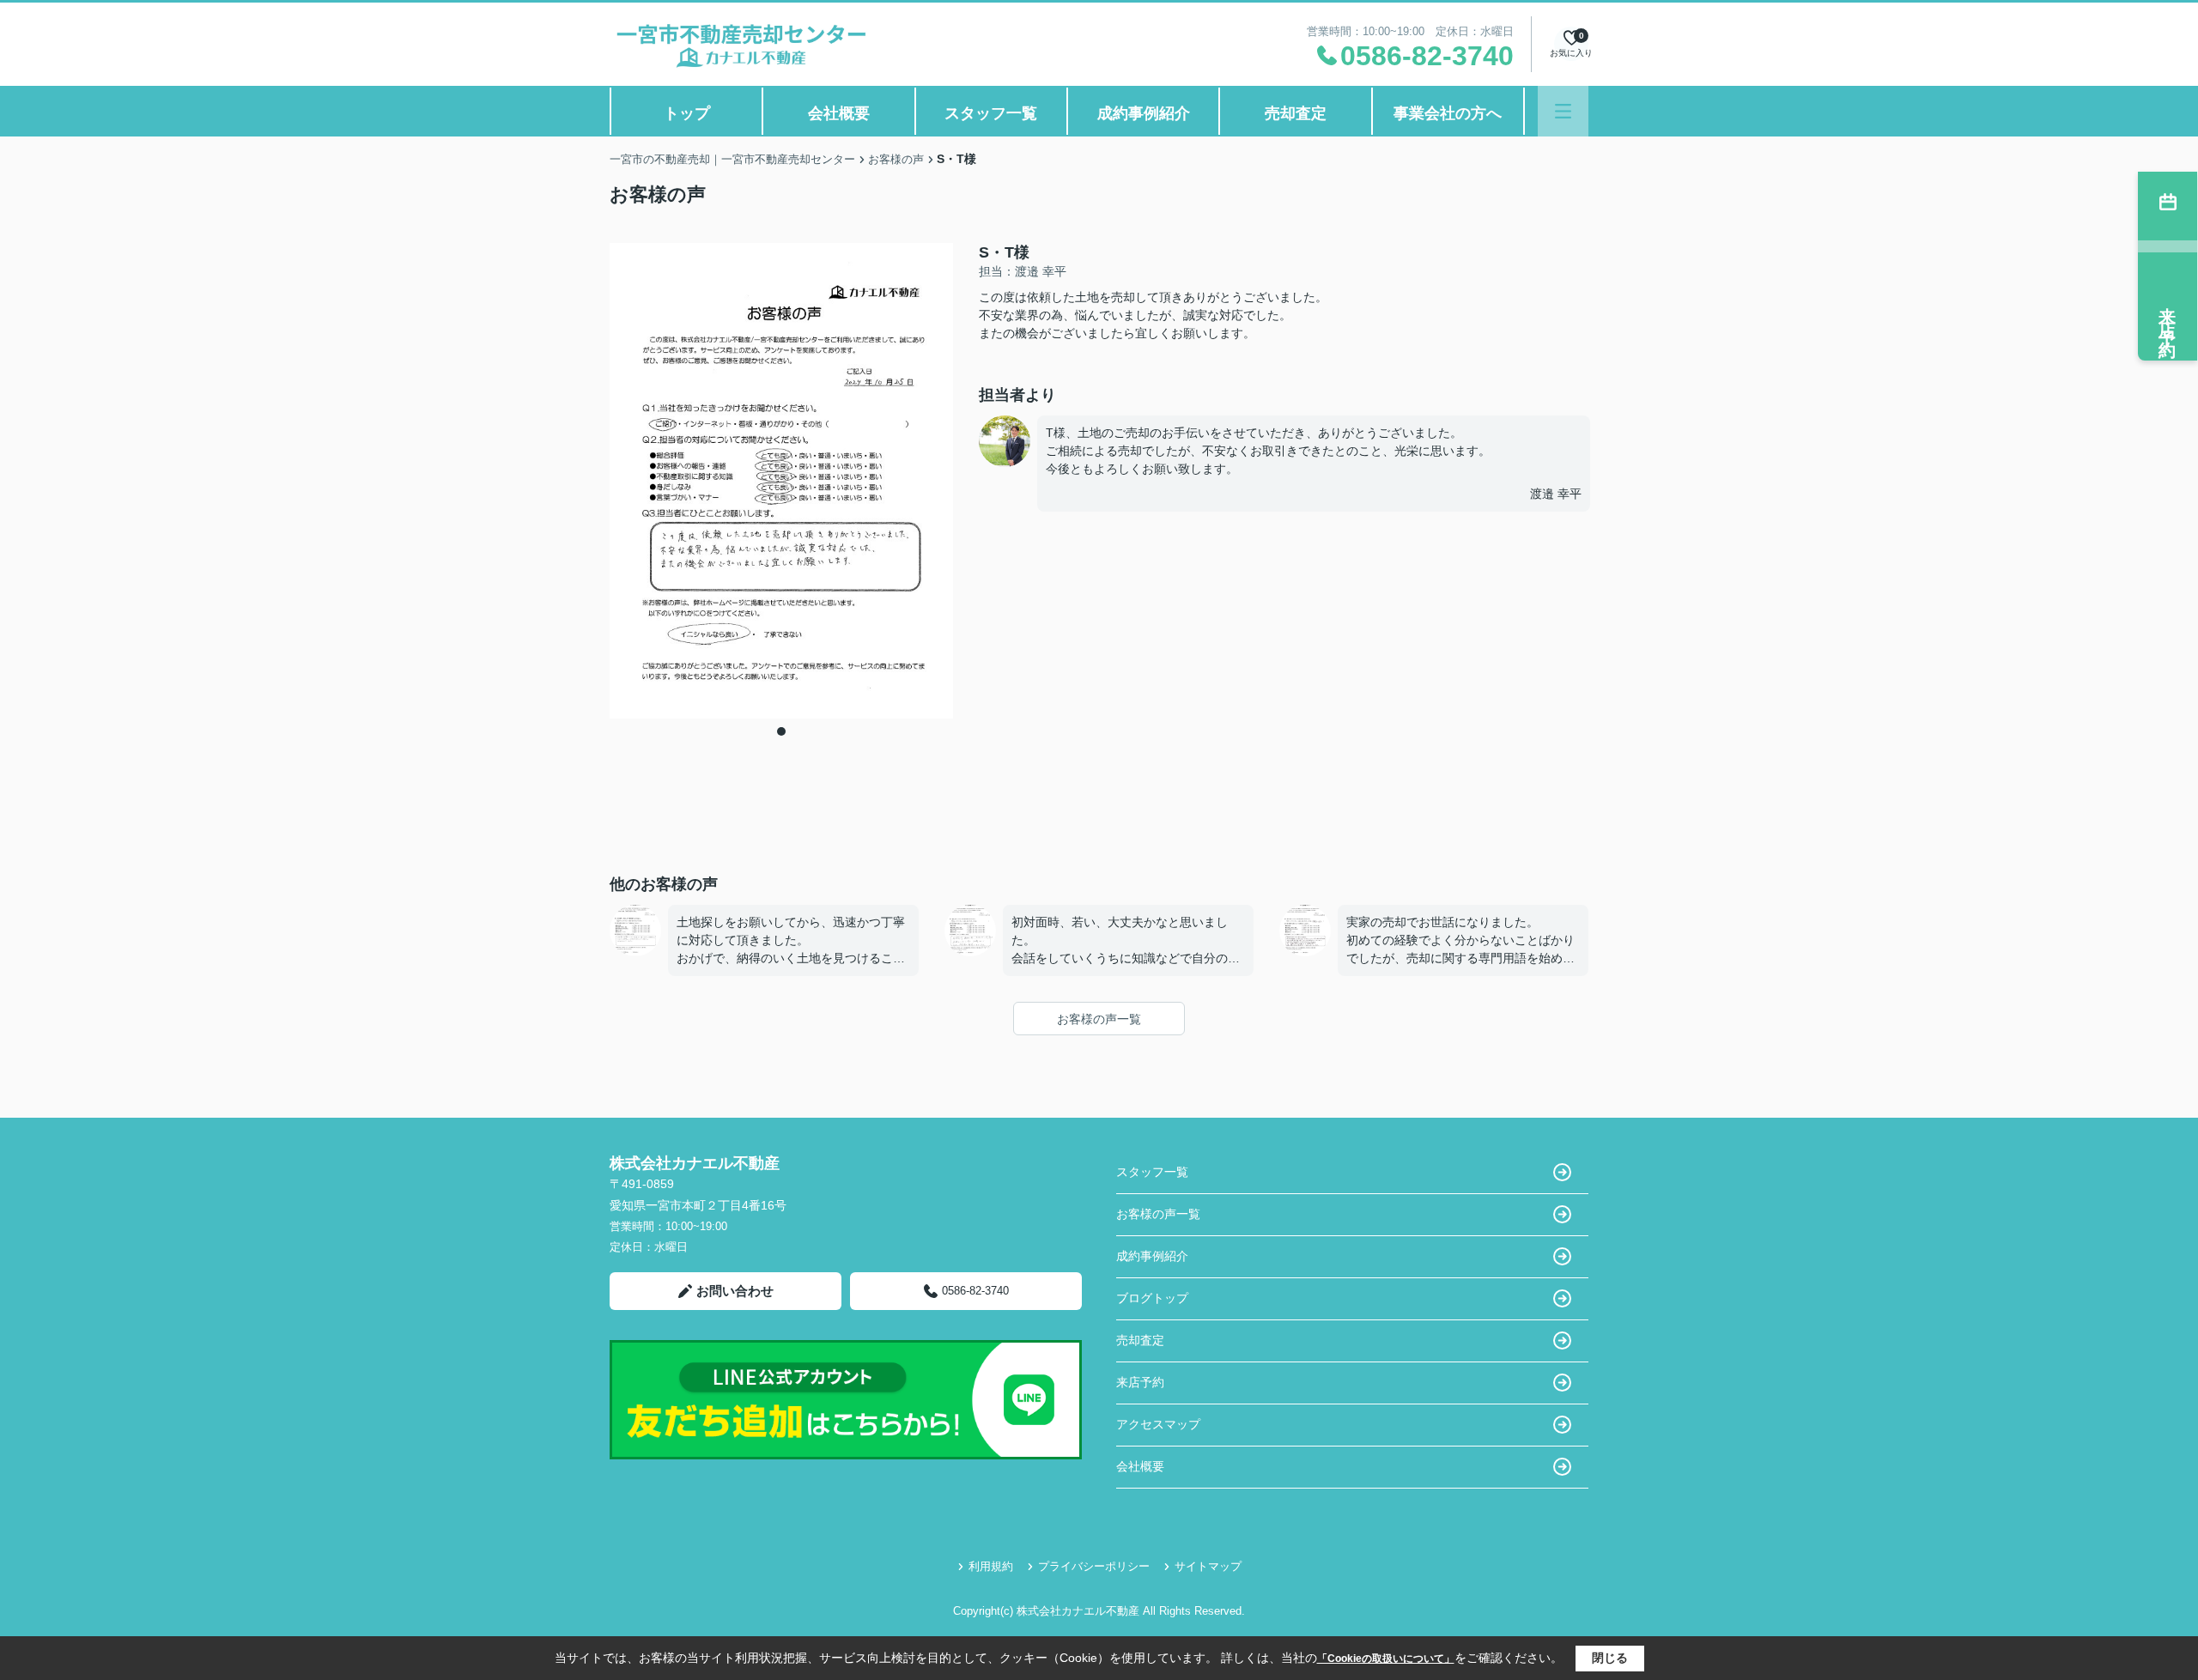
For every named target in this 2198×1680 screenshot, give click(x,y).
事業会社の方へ (1448, 113)
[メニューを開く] (1563, 111)
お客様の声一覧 (1099, 1019)
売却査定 (1296, 113)
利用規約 (991, 1566)
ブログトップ (1152, 1298)
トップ (687, 113)
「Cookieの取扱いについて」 (1386, 1659)
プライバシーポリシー (1094, 1566)
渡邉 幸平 (1556, 494)
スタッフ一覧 (991, 113)
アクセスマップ (1158, 1424)
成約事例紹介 (1144, 113)
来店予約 (1140, 1382)
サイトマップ (1208, 1566)
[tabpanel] (781, 481)
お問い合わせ (735, 1291)
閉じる (1610, 1658)
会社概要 (839, 113)
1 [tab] (781, 731)
